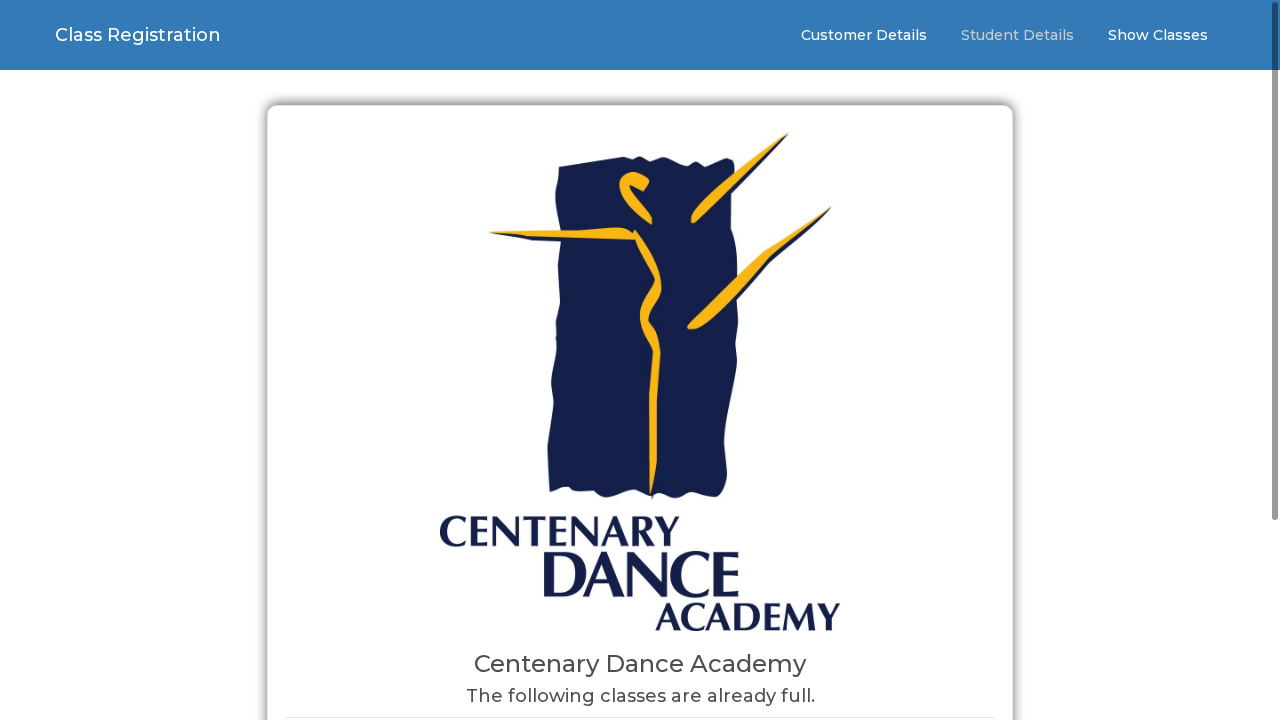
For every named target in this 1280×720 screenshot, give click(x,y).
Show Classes (1158, 35)
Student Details (1017, 35)
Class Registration (138, 35)
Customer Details (864, 35)
